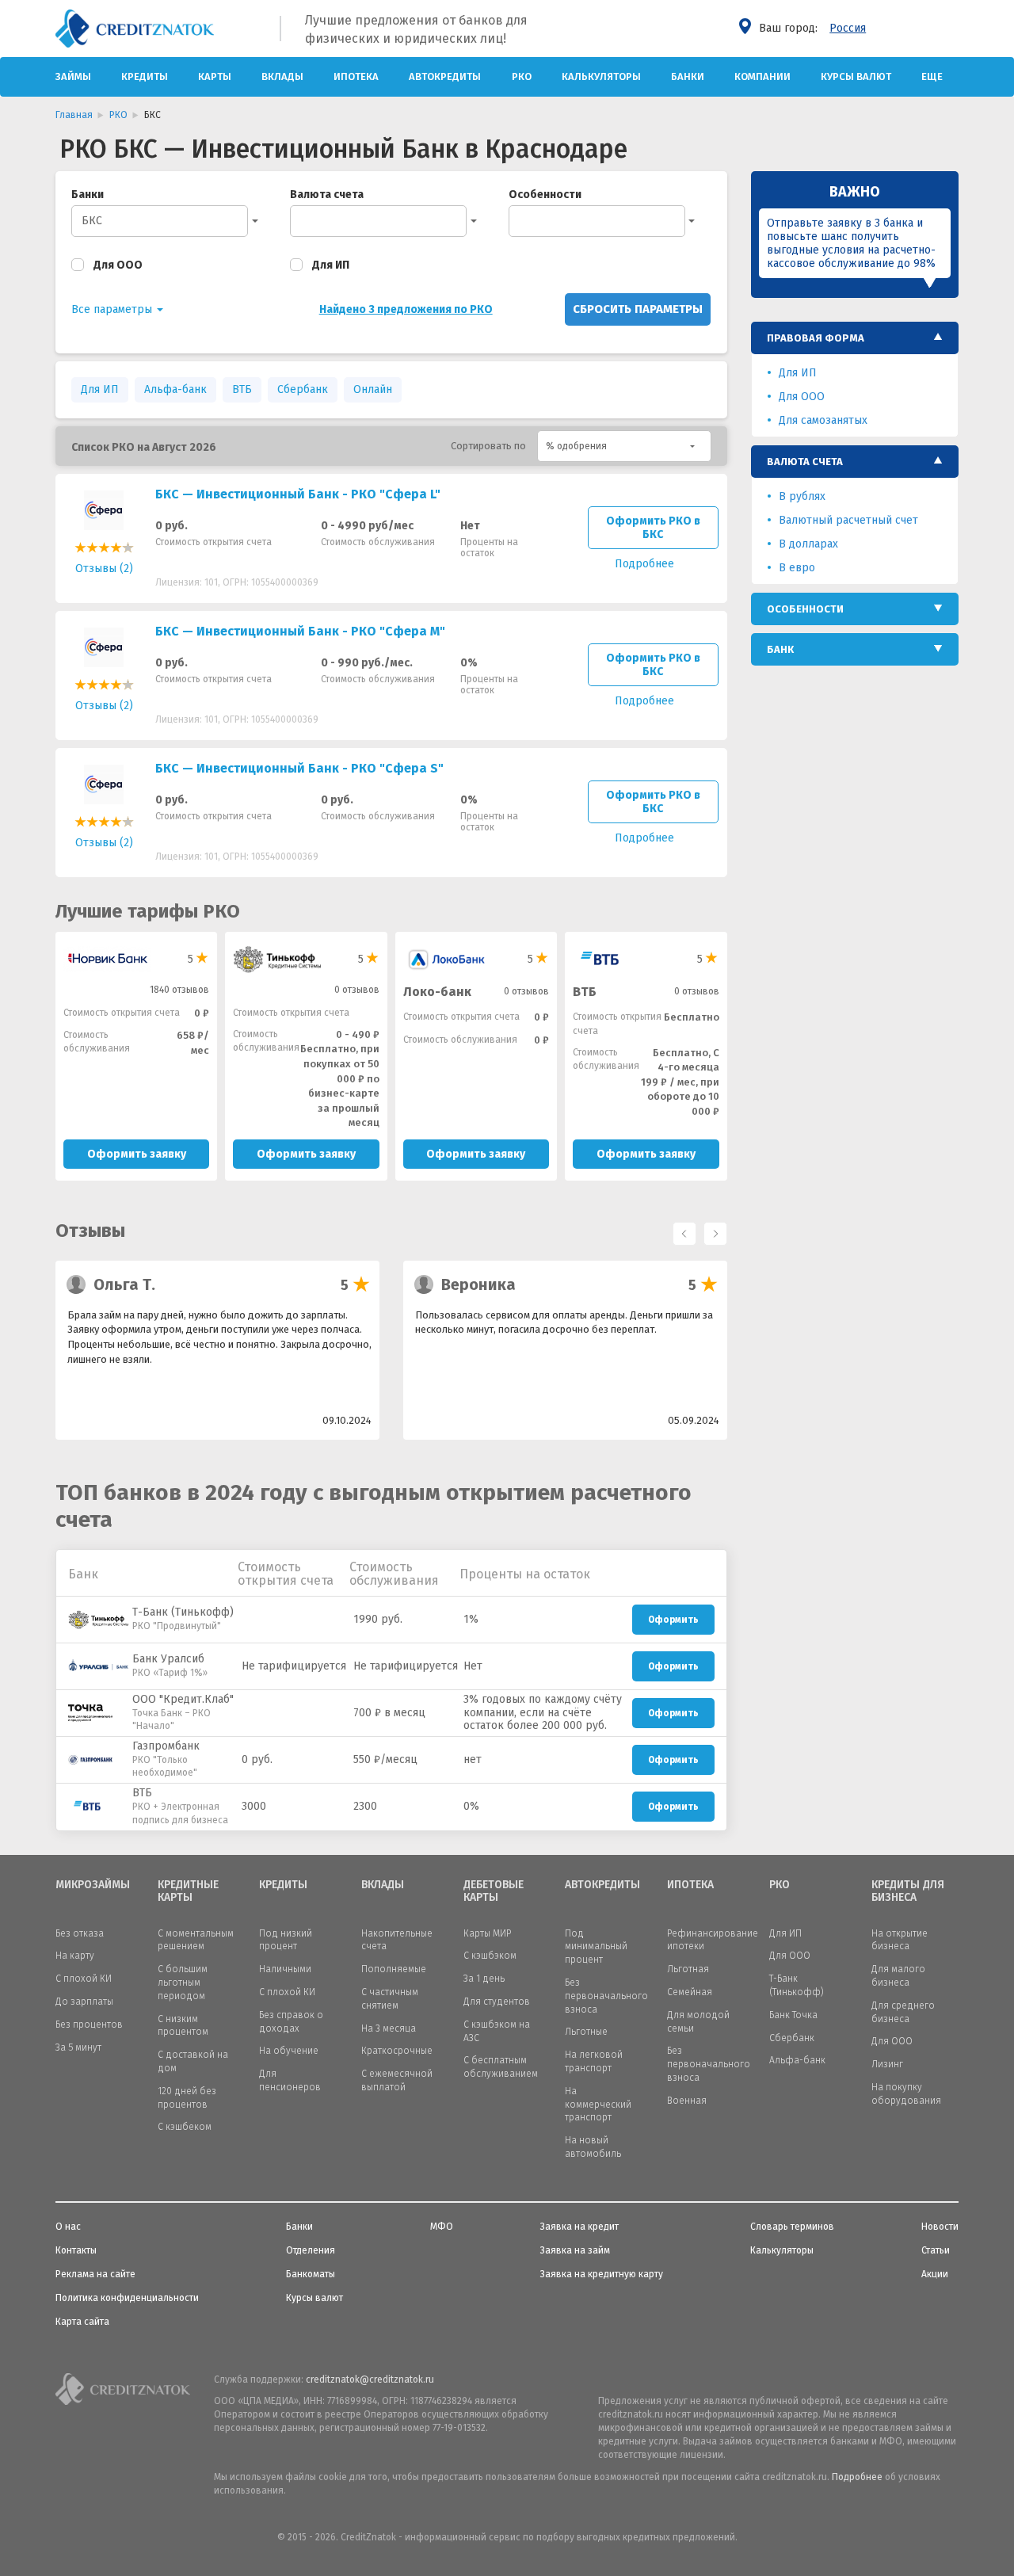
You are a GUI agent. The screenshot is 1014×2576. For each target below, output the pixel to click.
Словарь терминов (792, 2227)
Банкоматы (311, 2274)
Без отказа (80, 1933)
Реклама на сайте (95, 2274)
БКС (92, 221)
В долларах (808, 544)
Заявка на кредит (579, 2227)
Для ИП (331, 265)
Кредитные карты (188, 1892)
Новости (940, 2227)
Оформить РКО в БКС (653, 528)
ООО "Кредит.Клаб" (183, 1699)
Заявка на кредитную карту (602, 2274)
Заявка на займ (575, 2250)
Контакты (76, 2250)
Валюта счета (327, 195)
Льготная (688, 1969)
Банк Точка (793, 2015)
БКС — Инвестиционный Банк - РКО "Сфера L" (298, 494)
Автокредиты (445, 76)
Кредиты (145, 76)
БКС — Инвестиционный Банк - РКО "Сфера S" (299, 768)
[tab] (855, 338)
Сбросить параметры (638, 309)
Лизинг (887, 2064)
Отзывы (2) (104, 569)
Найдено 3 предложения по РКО (406, 309)
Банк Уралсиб (168, 1659)
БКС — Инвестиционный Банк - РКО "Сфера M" (300, 631)
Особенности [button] (805, 609)
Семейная (690, 1992)
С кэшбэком (490, 1956)
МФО (442, 2227)
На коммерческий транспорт (598, 2105)
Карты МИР (487, 1933)
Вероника (478, 1284)
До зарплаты (84, 2002)
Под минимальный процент (596, 1947)
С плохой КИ (84, 1979)
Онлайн (373, 389)
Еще (932, 76)
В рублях (802, 496)
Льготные (586, 2032)
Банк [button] (780, 649)
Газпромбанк (166, 1746)
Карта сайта (82, 2322)
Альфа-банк (175, 389)
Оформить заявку (137, 1154)
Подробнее (857, 2477)
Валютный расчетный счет (848, 520)
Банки (688, 76)
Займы (73, 76)
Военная (687, 2101)
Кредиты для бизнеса (908, 1892)
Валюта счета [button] (805, 462)
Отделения (311, 2250)
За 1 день (484, 1979)
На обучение (289, 2051)
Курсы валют (856, 76)
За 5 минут (78, 2047)
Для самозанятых (823, 420)
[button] (624, 446)
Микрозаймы (93, 1885)
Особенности (545, 195)
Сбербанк (303, 389)
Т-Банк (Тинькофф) (183, 1612)
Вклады (282, 76)
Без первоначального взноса (606, 1996)
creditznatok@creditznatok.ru (370, 2379)
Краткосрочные (397, 2051)
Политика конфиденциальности (127, 2298)
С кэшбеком (185, 2127)
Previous (680, 1230)
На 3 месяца (389, 2028)
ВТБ (242, 389)
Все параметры (113, 309)
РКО (522, 76)
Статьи (936, 2250)
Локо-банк (437, 992)
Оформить (673, 1620)
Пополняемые (394, 1969)
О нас (68, 2227)
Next (711, 1230)
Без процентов (89, 2025)
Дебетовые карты (494, 1892)
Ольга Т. (124, 1284)
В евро (797, 568)
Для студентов (497, 2002)
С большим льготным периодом (183, 1983)
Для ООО (118, 265)
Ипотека (356, 76)
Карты (215, 76)
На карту (75, 1956)
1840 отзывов (179, 990)
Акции (935, 2274)
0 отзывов (357, 990)
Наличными (285, 1969)
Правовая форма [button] (816, 338)
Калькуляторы (601, 76)
